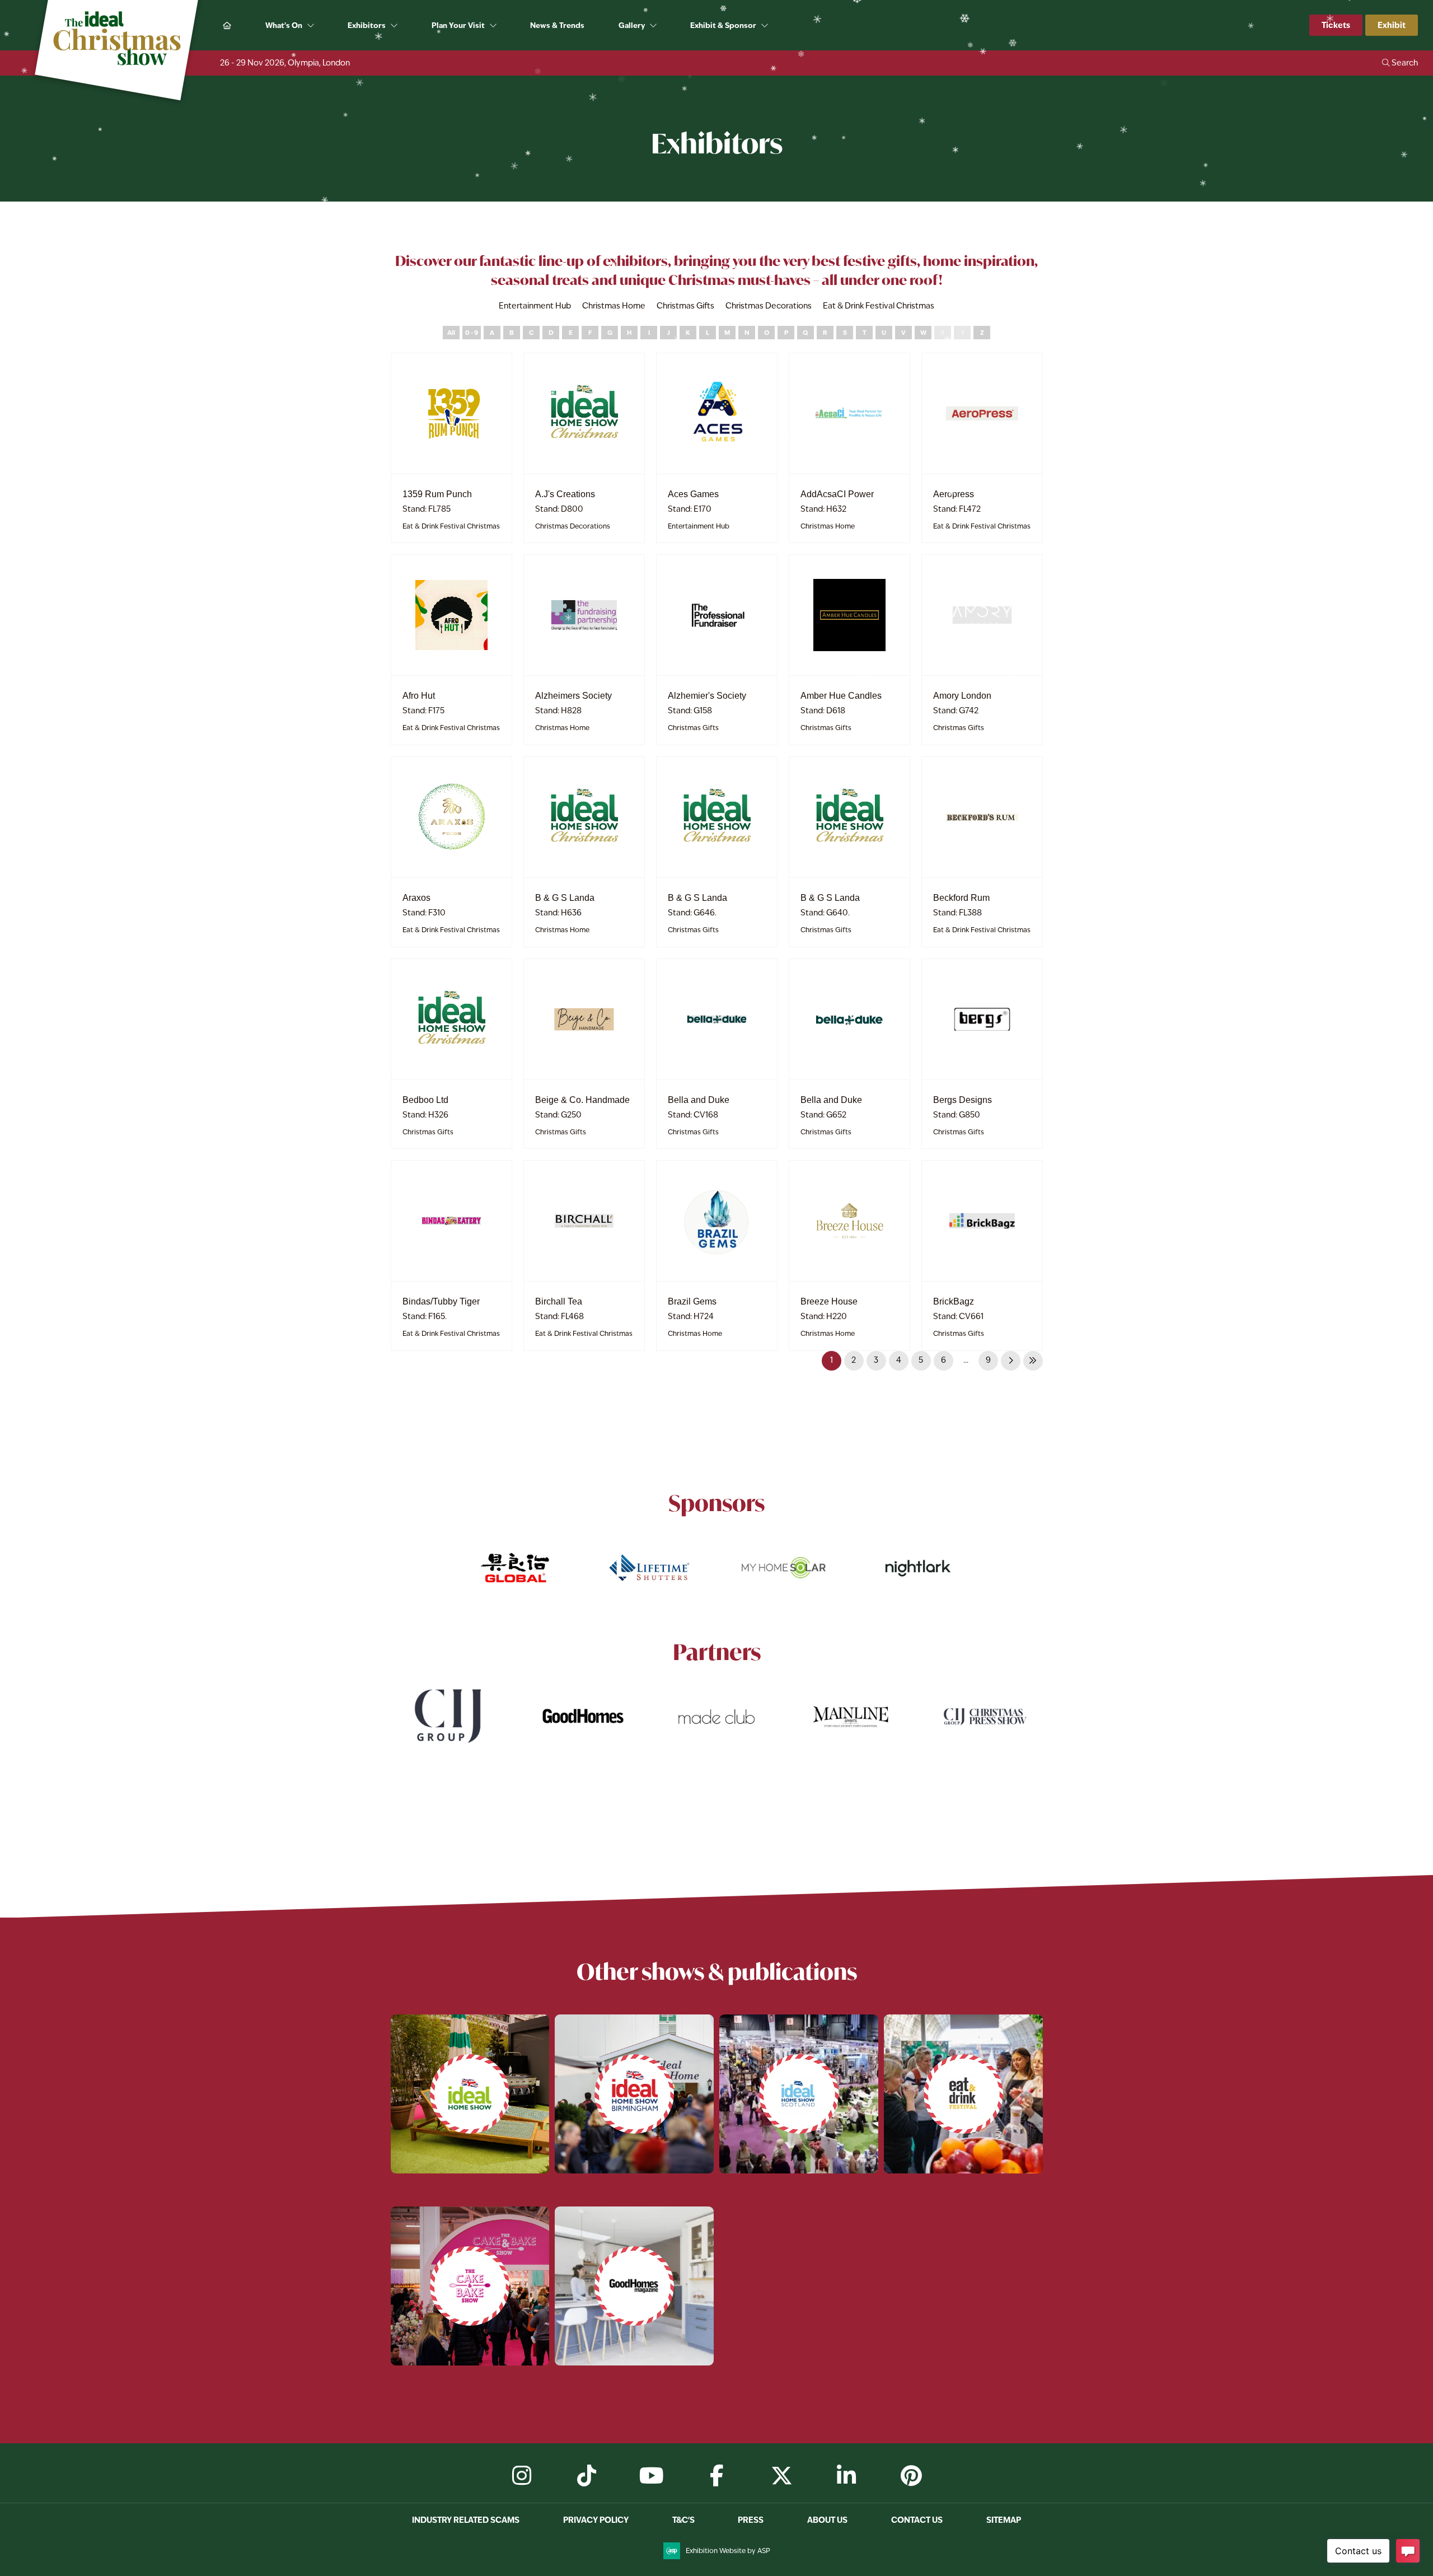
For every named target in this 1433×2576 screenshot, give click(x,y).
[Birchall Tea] (584, 1221)
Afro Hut (419, 696)
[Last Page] (1033, 1361)
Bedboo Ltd (425, 1100)
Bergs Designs (963, 1100)
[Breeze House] (849, 1221)
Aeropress (954, 494)
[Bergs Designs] (982, 1019)
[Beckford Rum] (982, 817)
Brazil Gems (692, 1301)
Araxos (416, 898)
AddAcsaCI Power (837, 494)
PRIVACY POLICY (596, 2520)
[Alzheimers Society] (584, 615)
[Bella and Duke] (717, 1019)
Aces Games (693, 494)
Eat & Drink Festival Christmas (451, 526)
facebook (716, 2476)
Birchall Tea (559, 1301)
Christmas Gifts (693, 728)
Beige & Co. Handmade (582, 1100)
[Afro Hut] (451, 615)
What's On (284, 25)
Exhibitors (367, 25)
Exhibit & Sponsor (723, 25)
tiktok (587, 2476)
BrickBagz (954, 1301)
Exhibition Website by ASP (728, 2551)
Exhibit (1392, 25)
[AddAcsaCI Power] (849, 413)
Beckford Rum (961, 898)
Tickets (1336, 25)
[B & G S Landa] (584, 817)
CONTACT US (917, 2520)
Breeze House (829, 1301)
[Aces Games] (717, 413)
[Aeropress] (982, 413)
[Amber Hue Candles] (849, 615)
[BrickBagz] (982, 1221)
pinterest (911, 2476)
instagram (522, 2476)
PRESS (751, 2520)
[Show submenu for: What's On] (312, 26)
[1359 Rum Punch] (451, 413)
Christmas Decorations (573, 526)
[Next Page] (1011, 1361)
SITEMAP (1004, 2520)
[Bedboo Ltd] (451, 1019)
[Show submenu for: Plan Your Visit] (494, 26)
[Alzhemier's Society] (717, 615)
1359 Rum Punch (437, 494)
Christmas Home (828, 526)
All (451, 333)
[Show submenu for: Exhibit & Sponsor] (765, 26)
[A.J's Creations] (584, 413)
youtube (652, 2476)
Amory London (962, 696)
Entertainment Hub (699, 526)
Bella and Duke (699, 1100)
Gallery (632, 25)
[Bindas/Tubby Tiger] (451, 1221)
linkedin (846, 2476)
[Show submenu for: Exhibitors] (395, 26)
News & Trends (557, 25)
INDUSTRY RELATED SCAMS (466, 2520)
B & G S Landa (565, 898)
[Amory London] (982, 615)
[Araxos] (451, 817)
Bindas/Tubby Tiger (441, 1301)
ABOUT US (827, 2520)
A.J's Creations (565, 494)
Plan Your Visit (458, 25)
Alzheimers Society (573, 696)
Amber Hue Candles (841, 696)
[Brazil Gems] (717, 1221)
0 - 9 (472, 333)
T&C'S (683, 2520)
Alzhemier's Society (707, 696)
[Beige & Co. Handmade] (584, 1019)
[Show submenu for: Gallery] (654, 26)
